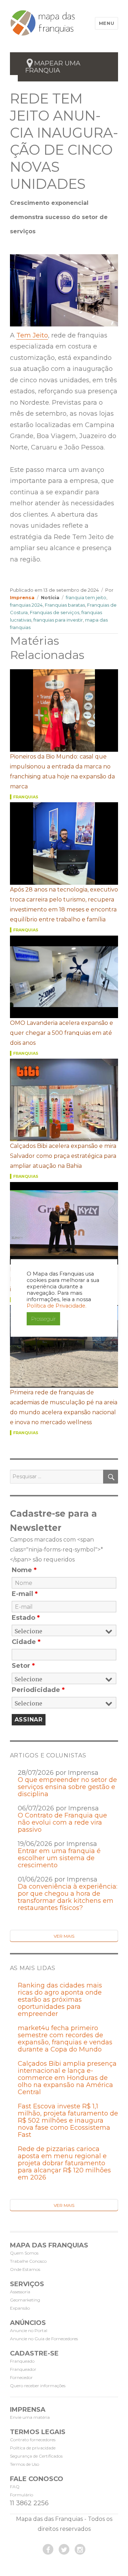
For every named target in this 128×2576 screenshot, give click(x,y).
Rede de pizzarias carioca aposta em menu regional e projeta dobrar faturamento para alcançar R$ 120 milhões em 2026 (64, 2163)
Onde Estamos (25, 2269)
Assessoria (20, 2292)
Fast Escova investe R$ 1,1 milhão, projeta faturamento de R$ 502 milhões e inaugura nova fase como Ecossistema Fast (68, 2120)
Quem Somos (24, 2253)
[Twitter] (64, 2549)
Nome (24, 1570)
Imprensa (22, 597)
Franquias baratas (65, 605)
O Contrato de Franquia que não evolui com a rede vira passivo (62, 1822)
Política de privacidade (33, 2448)
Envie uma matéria (30, 2417)
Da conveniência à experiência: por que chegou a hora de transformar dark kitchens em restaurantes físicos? (68, 1897)
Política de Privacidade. (57, 1306)
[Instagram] (80, 2549)
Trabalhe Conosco (28, 2261)
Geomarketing (25, 2300)
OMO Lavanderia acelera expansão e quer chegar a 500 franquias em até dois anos (62, 1033)
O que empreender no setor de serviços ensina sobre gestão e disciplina (67, 1787)
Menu (106, 23)
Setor (23, 1666)
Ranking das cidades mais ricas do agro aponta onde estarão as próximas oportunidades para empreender (60, 2000)
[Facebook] (48, 2549)
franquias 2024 (26, 605)
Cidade (26, 1642)
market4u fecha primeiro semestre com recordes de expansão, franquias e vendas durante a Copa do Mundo (65, 2039)
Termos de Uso (25, 2464)
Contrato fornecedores (33, 2440)
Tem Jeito (32, 335)
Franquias (26, 797)
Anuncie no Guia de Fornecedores (44, 2339)
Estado (26, 1618)
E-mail (25, 1594)
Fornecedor (21, 2377)
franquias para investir (58, 620)
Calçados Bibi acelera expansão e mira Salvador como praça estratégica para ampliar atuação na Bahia (63, 1156)
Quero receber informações (38, 2386)
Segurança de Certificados (36, 2456)
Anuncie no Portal (29, 2330)
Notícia (50, 597)
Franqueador (23, 2369)
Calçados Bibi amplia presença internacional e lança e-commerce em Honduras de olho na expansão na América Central (67, 2078)
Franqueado (22, 2361)
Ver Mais (64, 1936)
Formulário (22, 2495)
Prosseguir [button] (43, 1319)
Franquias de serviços (55, 612)
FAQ (15, 2487)
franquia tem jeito (86, 597)
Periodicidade (38, 1690)
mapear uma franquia (53, 67)
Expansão (20, 2308)
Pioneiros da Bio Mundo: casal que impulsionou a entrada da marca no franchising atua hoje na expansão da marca (62, 771)
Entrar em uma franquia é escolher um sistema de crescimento (59, 1858)
